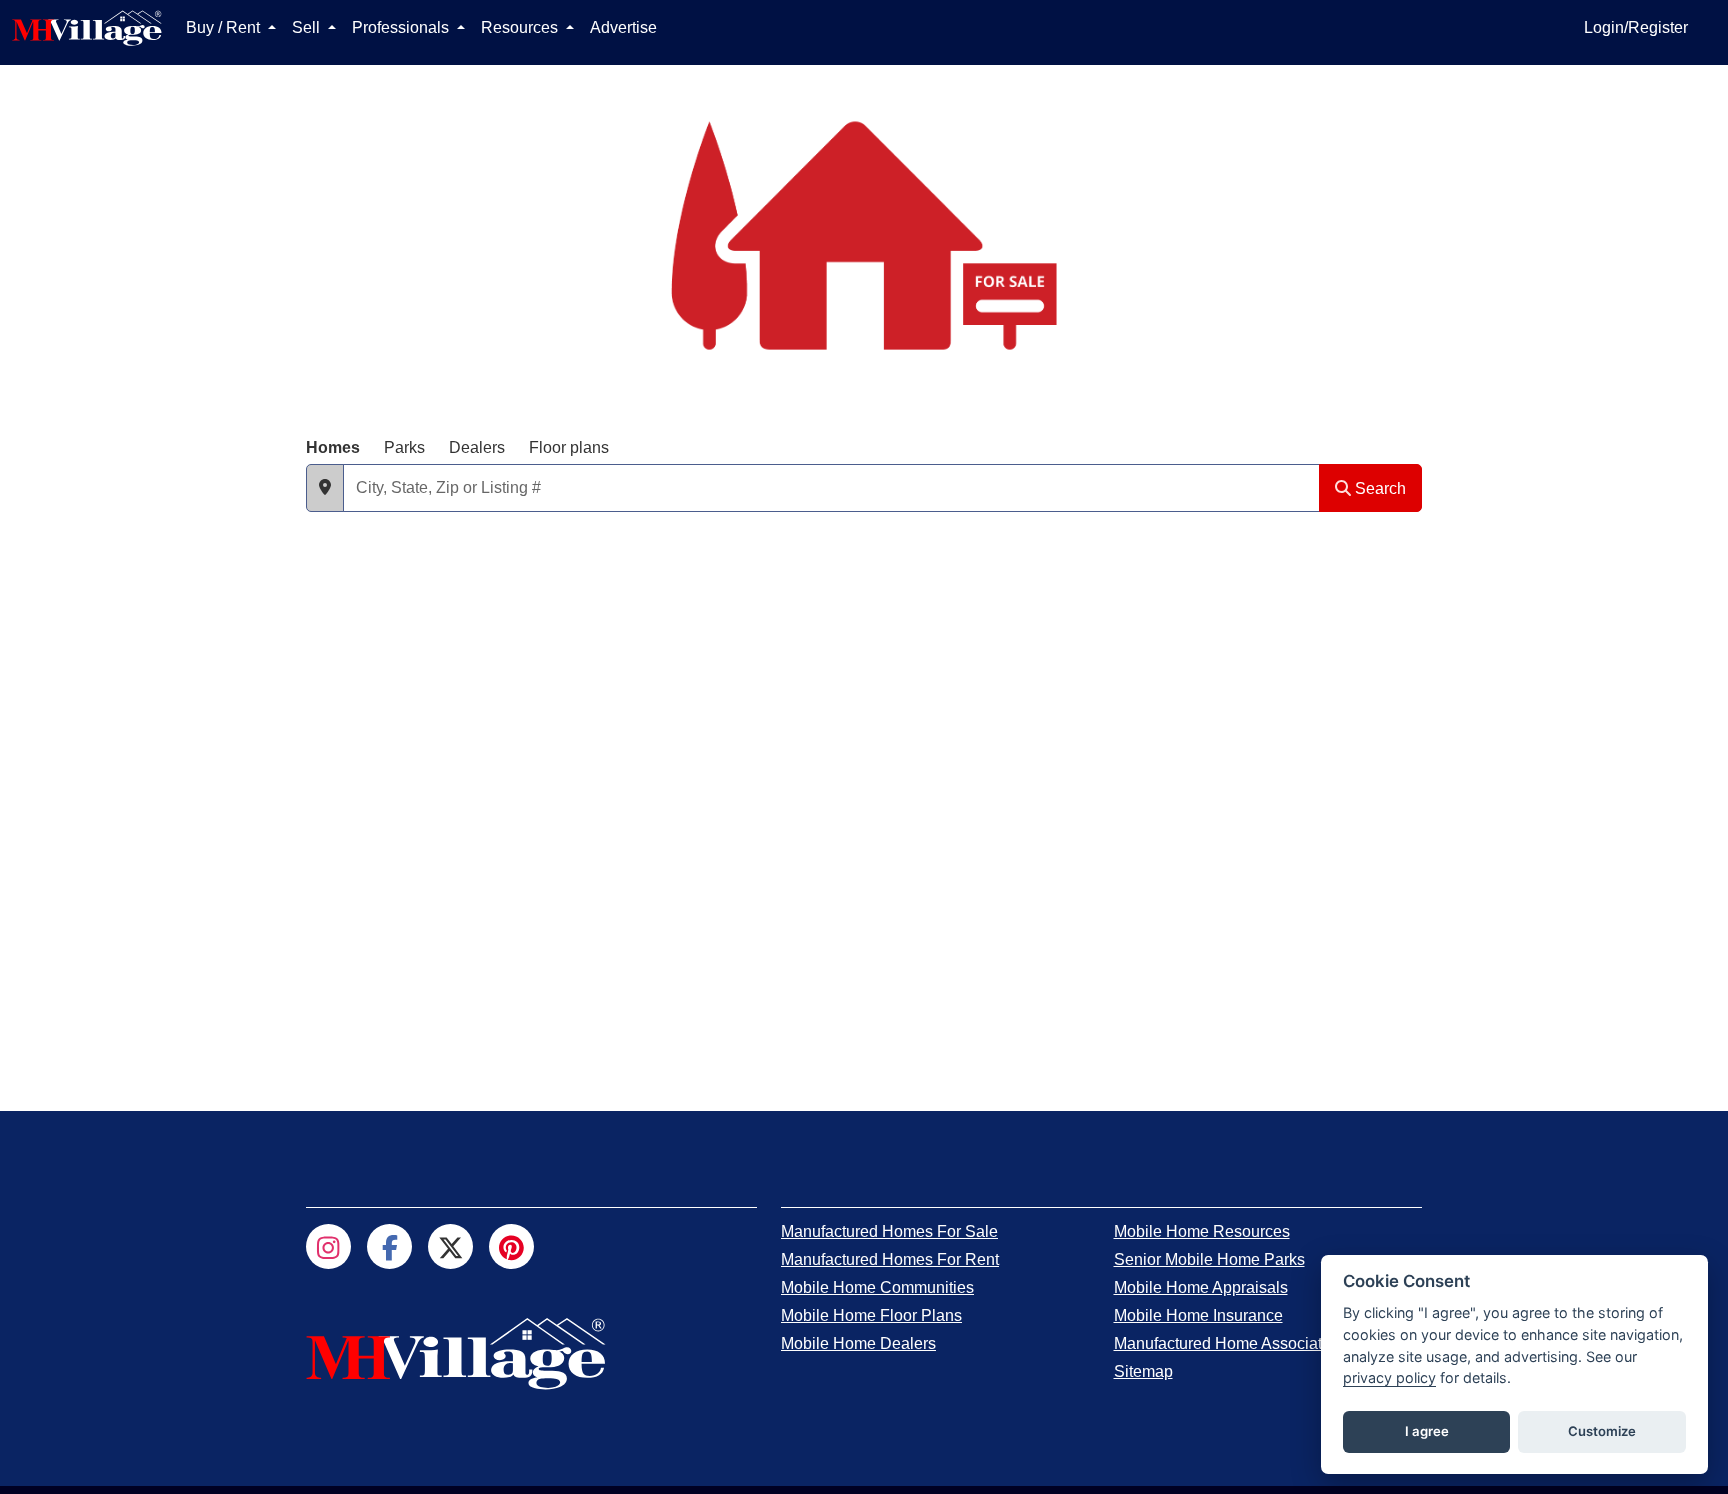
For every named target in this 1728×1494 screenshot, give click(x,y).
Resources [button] (521, 27)
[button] (325, 488)
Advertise (623, 27)
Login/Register (1636, 27)
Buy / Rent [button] (225, 27)
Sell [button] (308, 27)
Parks (404, 447)
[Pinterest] (511, 1246)
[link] (889, 1231)
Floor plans (569, 447)
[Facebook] (389, 1246)
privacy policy (1389, 1377)
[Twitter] (450, 1246)
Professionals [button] (402, 27)
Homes (333, 447)
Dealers (477, 447)
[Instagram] (328, 1246)
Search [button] (1378, 488)
